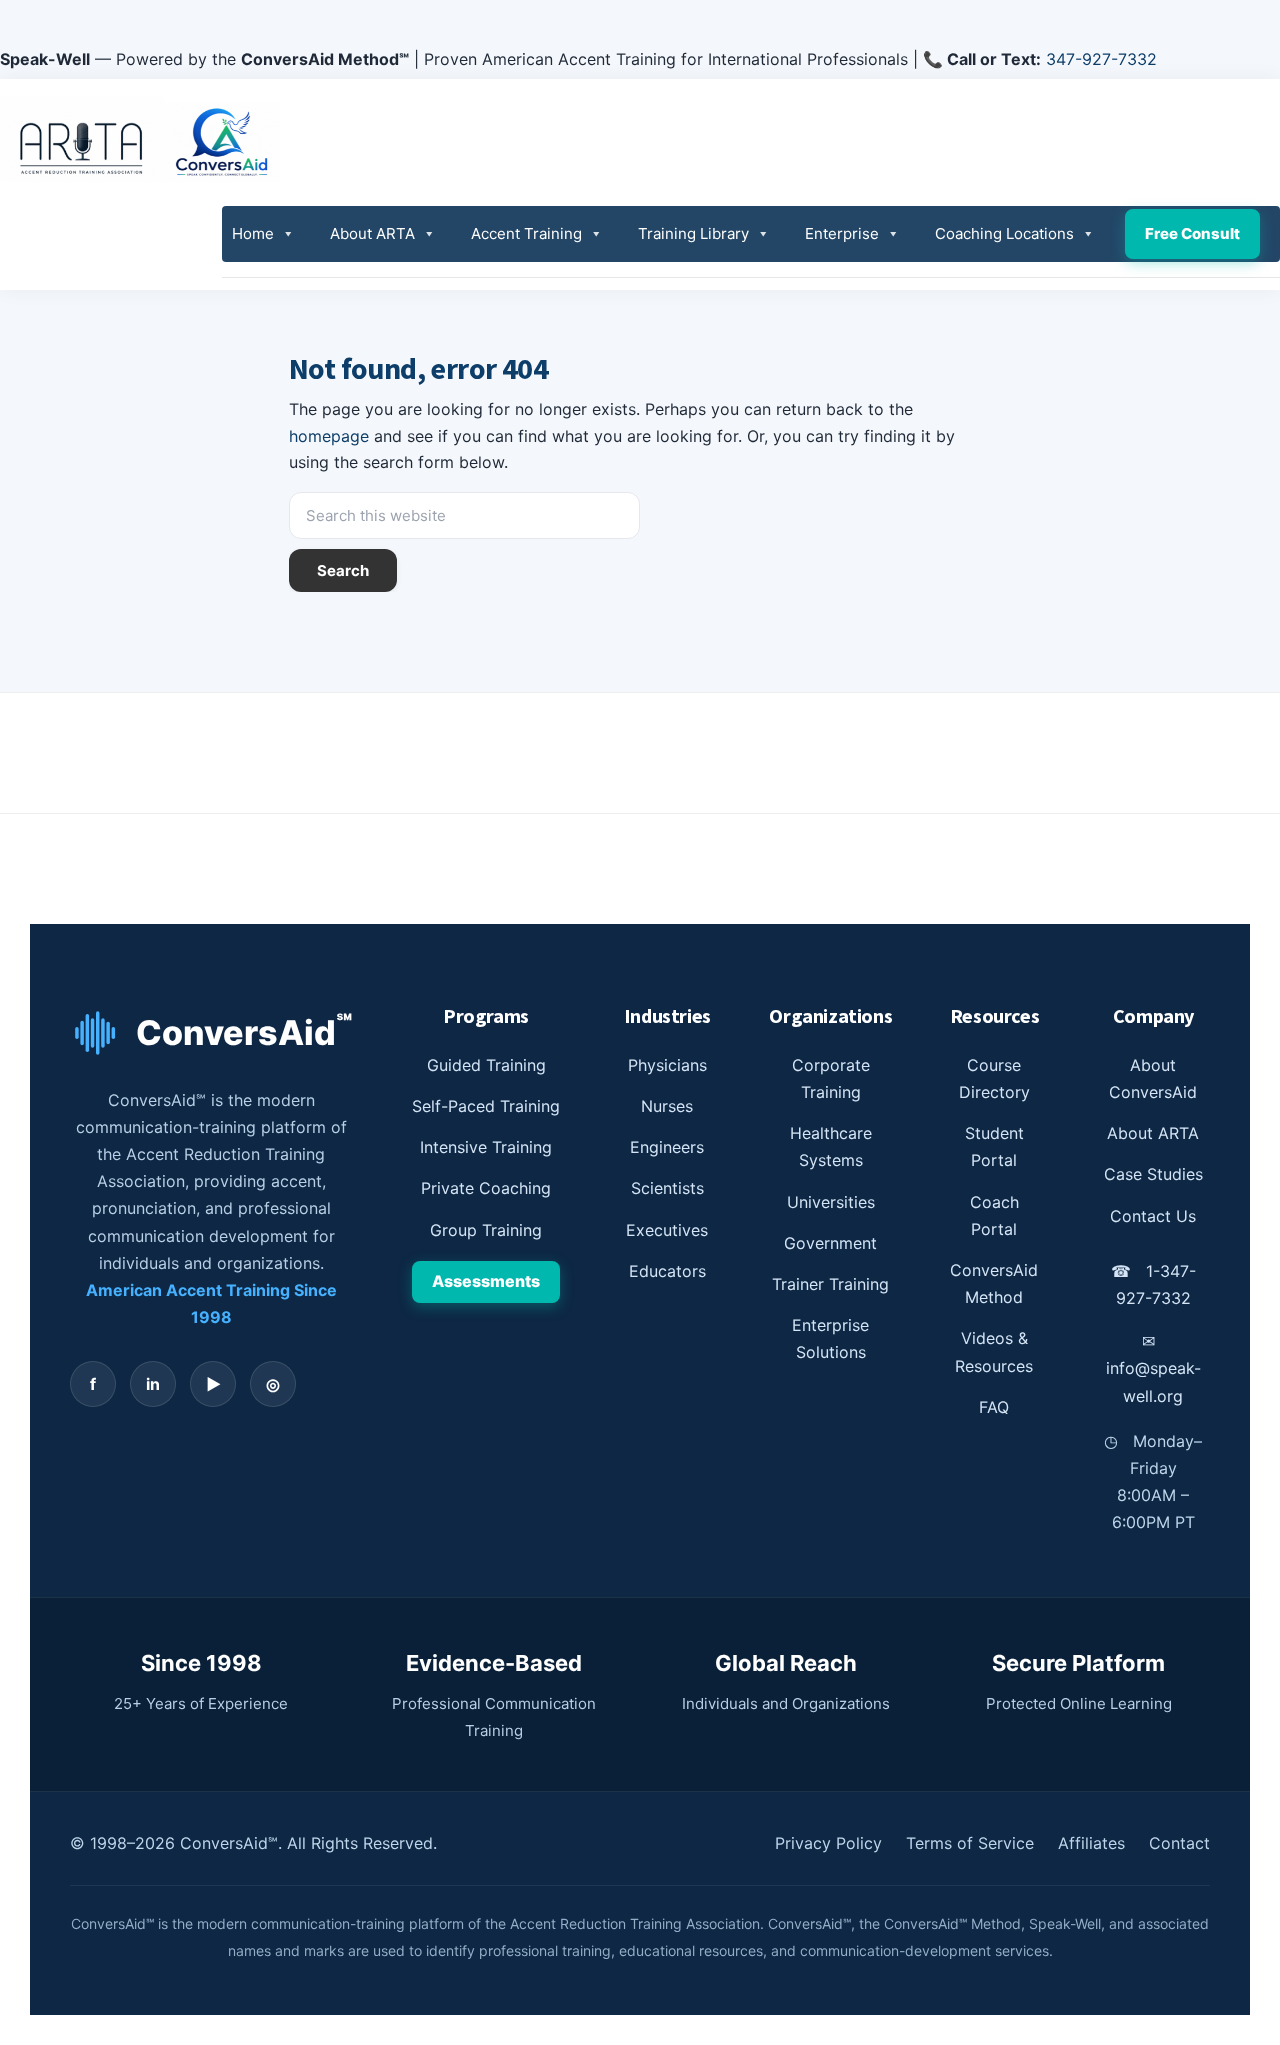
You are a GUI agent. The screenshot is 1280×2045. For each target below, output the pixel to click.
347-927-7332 (1101, 59)
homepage (329, 436)
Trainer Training (830, 1284)
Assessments (486, 1281)
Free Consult (1192, 233)
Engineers (667, 1147)
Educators (667, 1271)
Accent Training (526, 233)
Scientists (667, 1188)
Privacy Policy (828, 1843)
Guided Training (486, 1065)
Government (830, 1243)
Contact (1179, 1843)
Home (253, 233)
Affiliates (1091, 1843)
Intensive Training (486, 1147)
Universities (831, 1202)
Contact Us (1153, 1216)
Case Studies (1153, 1174)
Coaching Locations (1004, 233)
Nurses (667, 1106)
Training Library (693, 233)
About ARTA (372, 233)
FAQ (994, 1407)
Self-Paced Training (486, 1106)
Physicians (667, 1065)
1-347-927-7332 (1153, 1284)
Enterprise (842, 233)
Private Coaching (486, 1188)
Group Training (486, 1230)
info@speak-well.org (1153, 1368)
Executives (667, 1230)
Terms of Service (970, 1843)
